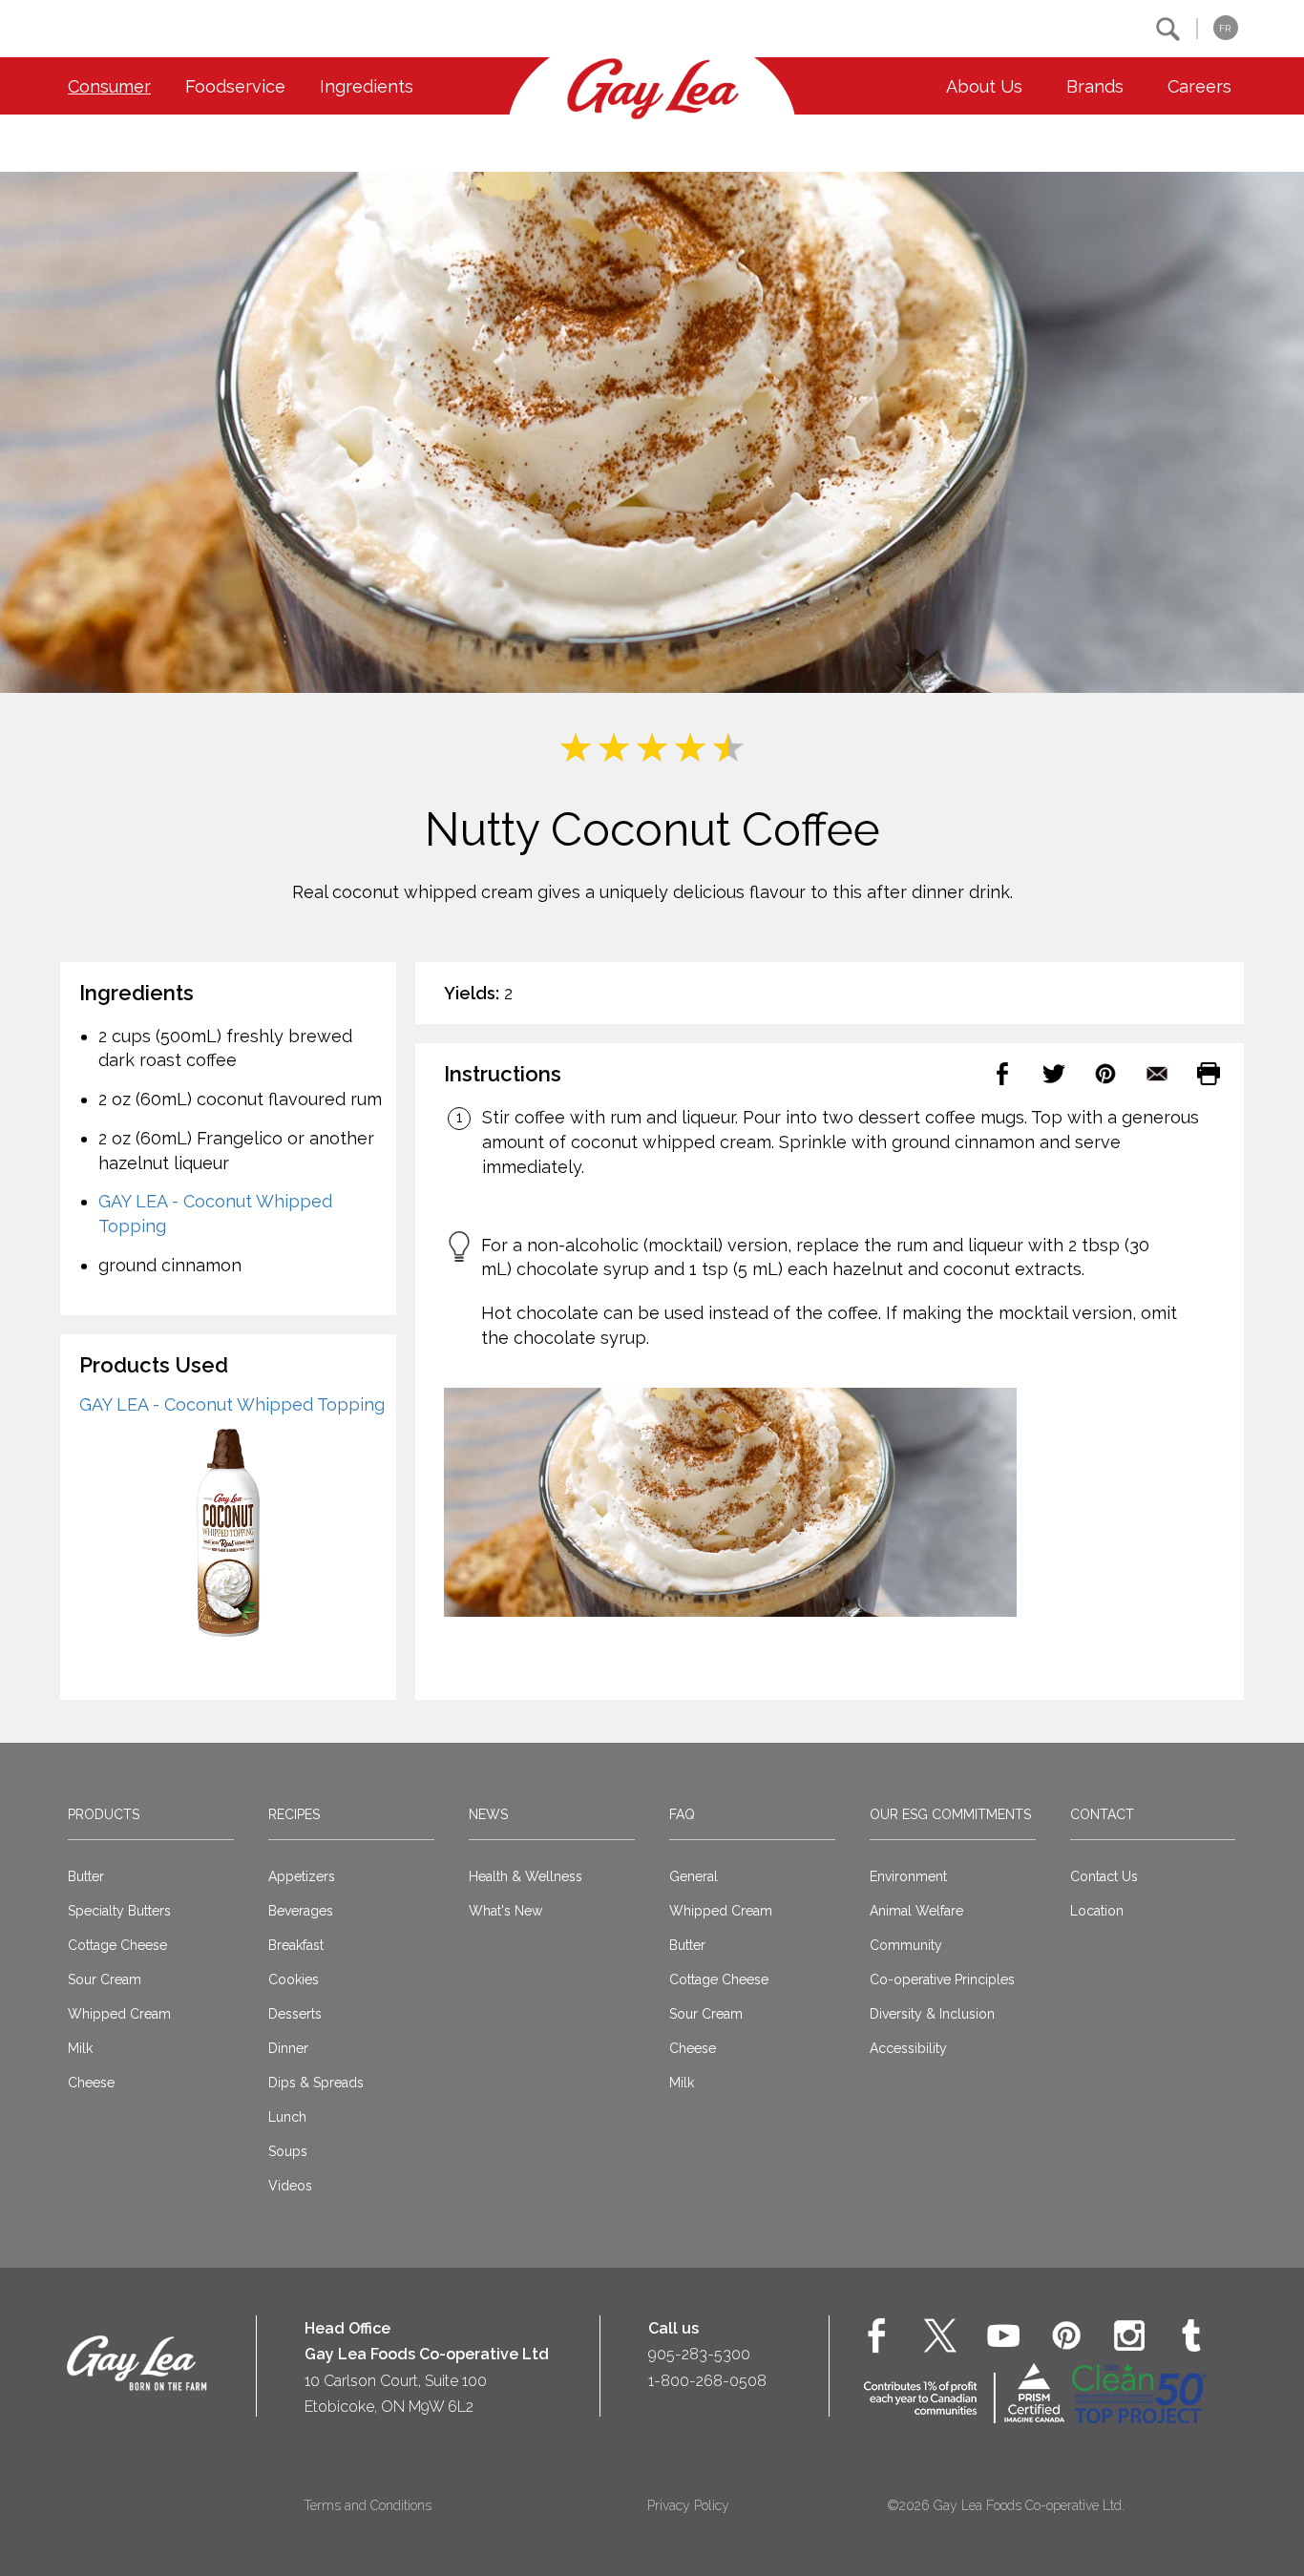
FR (1225, 28)
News (488, 1814)
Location (1097, 1911)
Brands (1095, 86)
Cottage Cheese (117, 1945)
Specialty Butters (119, 1911)
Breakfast (296, 1945)
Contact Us (1104, 1876)
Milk (80, 2048)
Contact (1102, 1814)
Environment (908, 1876)
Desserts (295, 2014)
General (694, 1876)
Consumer (109, 86)
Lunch (287, 2117)
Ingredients (367, 86)
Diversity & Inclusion (932, 2014)
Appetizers (302, 1876)
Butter (86, 1876)
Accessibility (908, 2048)
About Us (984, 86)
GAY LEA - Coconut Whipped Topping (232, 1404)
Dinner (288, 2048)
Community (906, 1945)
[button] (1168, 29)
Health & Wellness (526, 1876)
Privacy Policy (688, 2505)
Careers (1199, 86)
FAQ (682, 1814)
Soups (288, 2151)
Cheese (91, 2083)
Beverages (301, 1911)
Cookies (294, 1979)
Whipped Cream (119, 2014)
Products (104, 1814)
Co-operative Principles (942, 1979)
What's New (505, 1911)
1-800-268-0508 (707, 2381)
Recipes (294, 1814)
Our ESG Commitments (950, 1814)
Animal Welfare (916, 1911)
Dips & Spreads (316, 2083)
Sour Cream (105, 1979)
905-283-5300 (699, 2354)
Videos (290, 2186)
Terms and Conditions (368, 2505)
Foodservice (235, 86)
